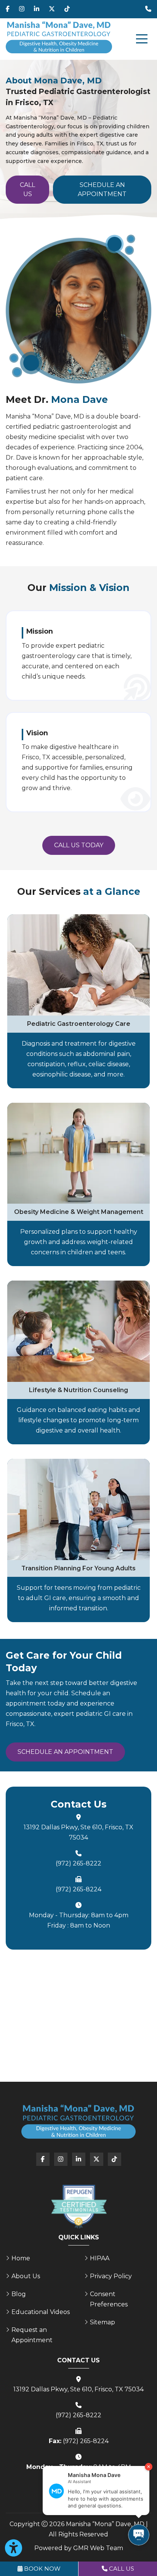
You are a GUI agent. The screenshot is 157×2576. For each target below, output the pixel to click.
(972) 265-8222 (78, 1863)
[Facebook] (8, 9)
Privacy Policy (111, 2276)
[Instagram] (22, 9)
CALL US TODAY (79, 845)
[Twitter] (52, 9)
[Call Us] (148, 9)
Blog (19, 2294)
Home (21, 2258)
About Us (26, 2276)
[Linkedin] (37, 9)
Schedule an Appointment (102, 189)
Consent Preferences (109, 2299)
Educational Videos (41, 2312)
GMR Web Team (98, 2548)
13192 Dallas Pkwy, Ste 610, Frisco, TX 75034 (78, 1832)
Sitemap (103, 2322)
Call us (27, 189)
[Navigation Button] (142, 39)
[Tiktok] (67, 9)
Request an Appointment (32, 2335)
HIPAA (100, 2258)
